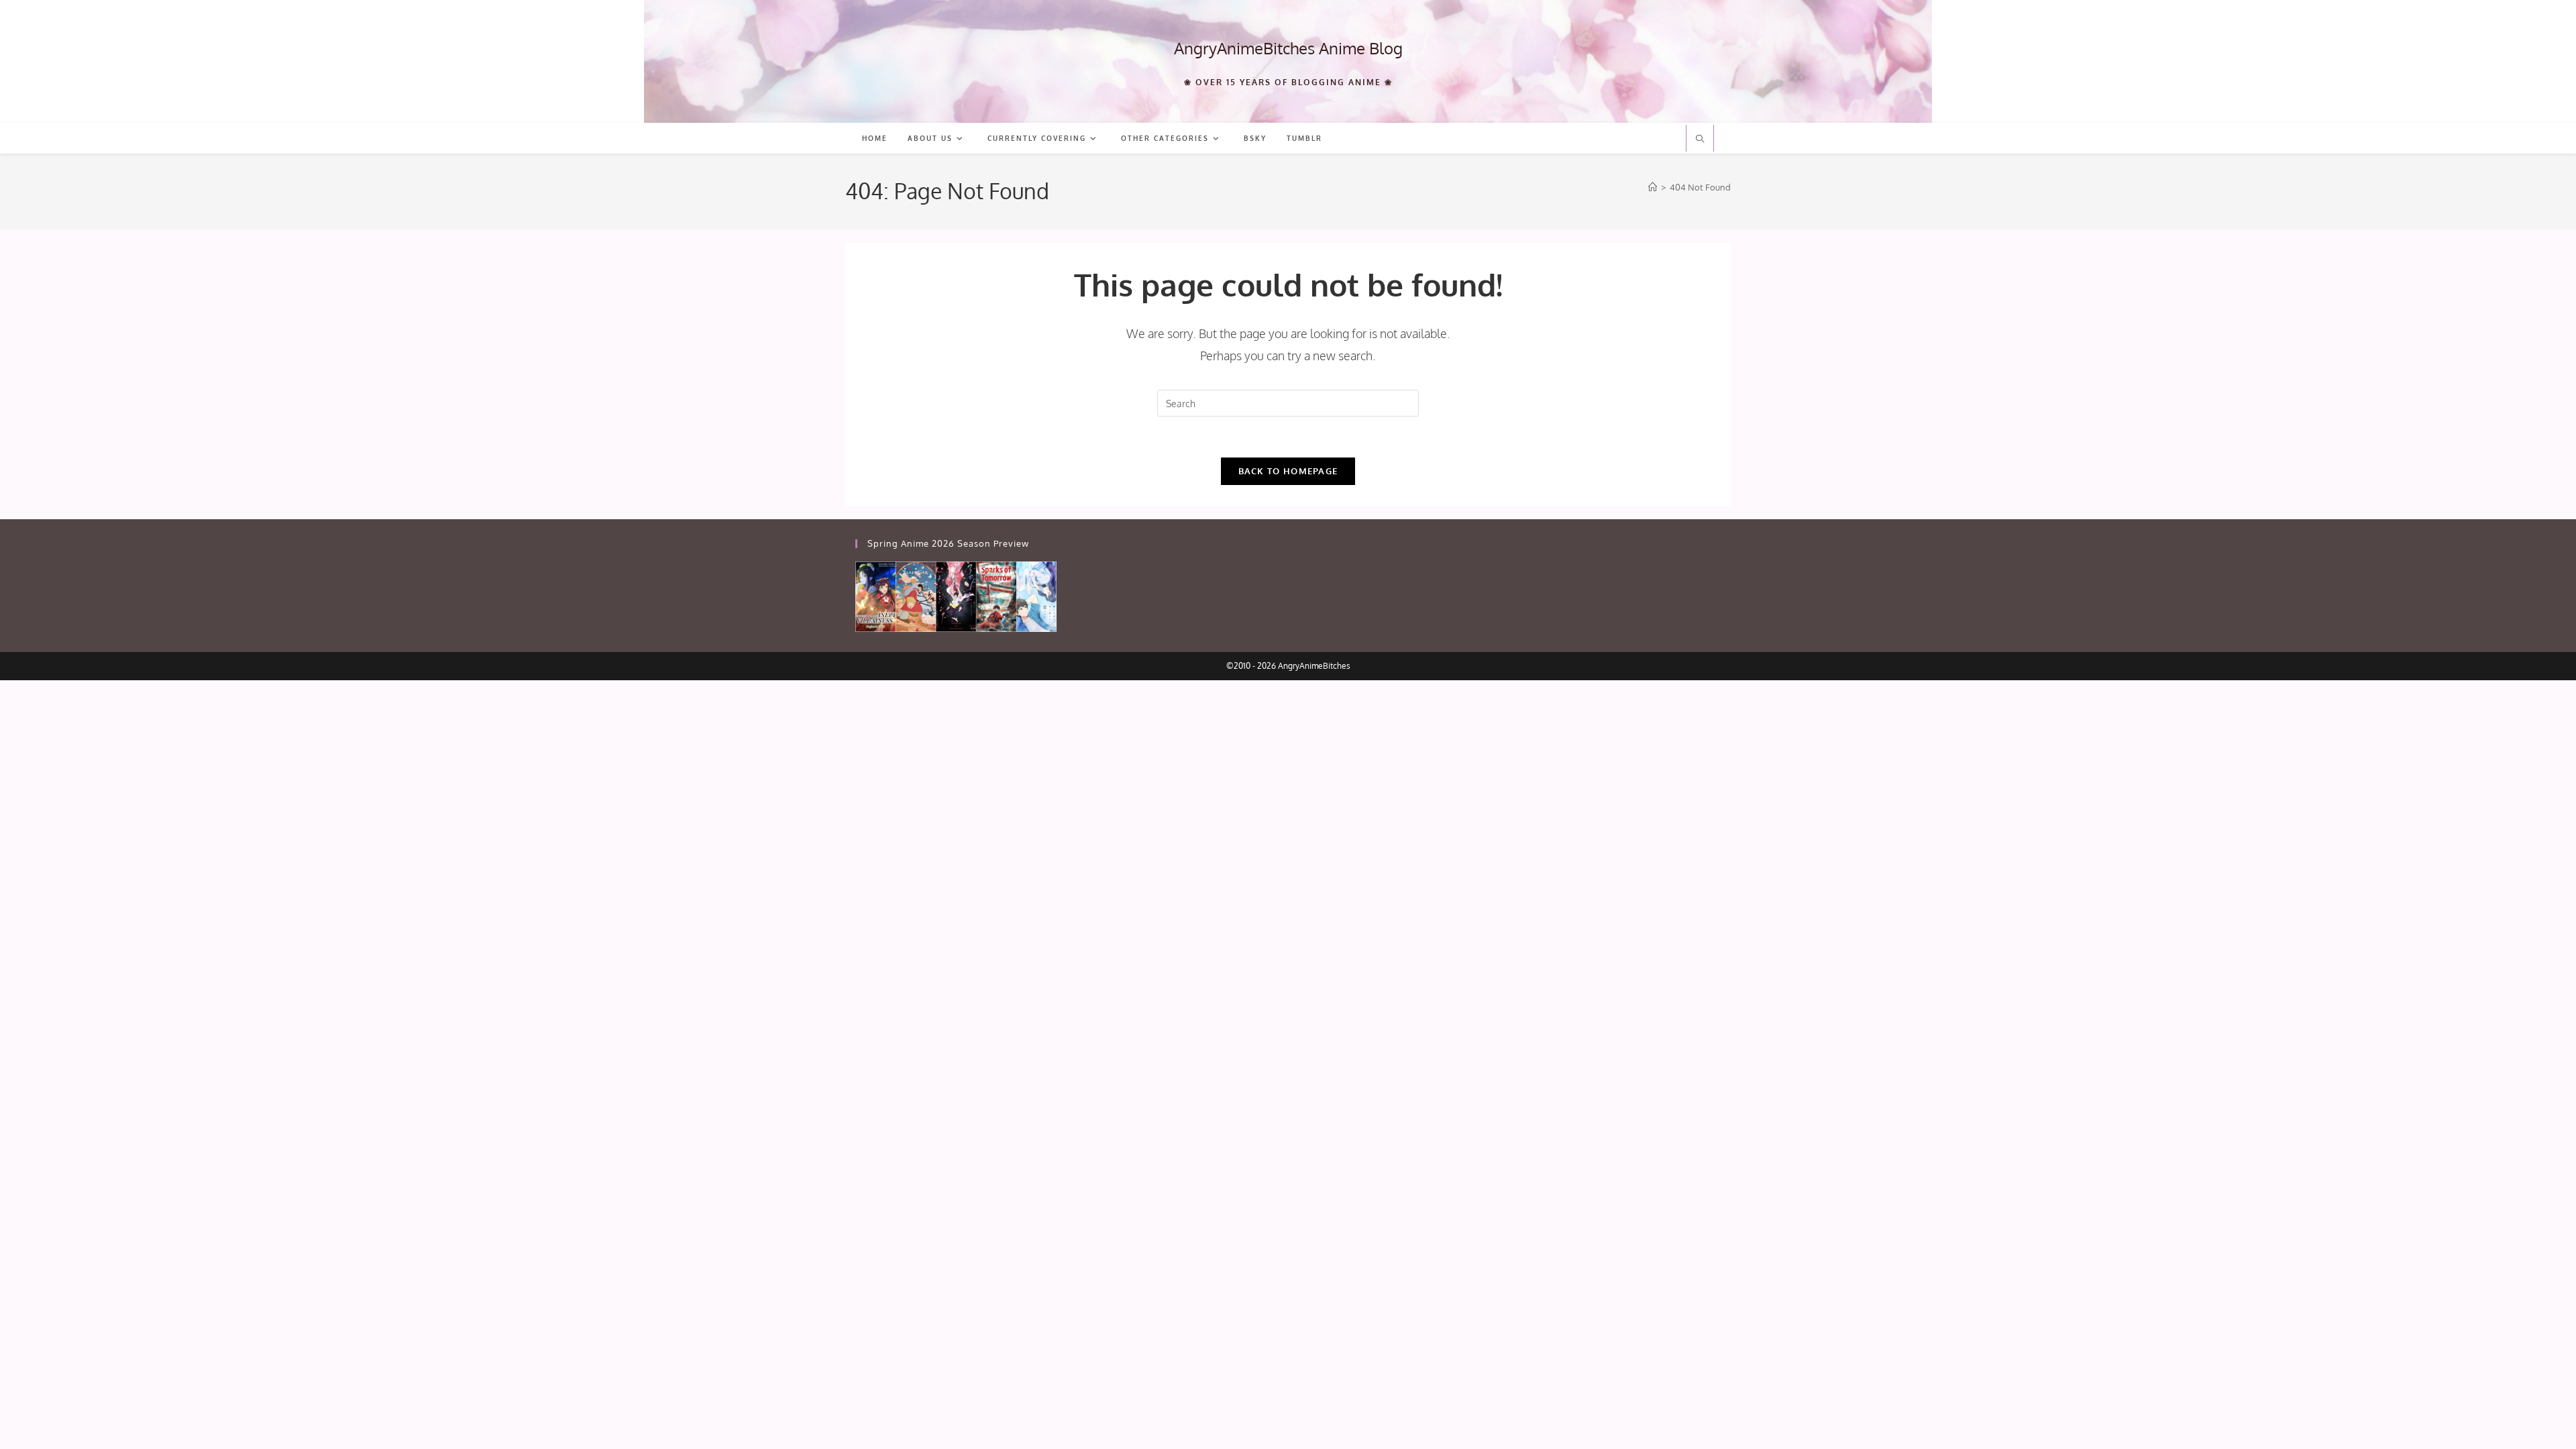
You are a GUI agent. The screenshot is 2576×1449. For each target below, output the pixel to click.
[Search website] (1700, 140)
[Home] (1653, 187)
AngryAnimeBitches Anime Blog (1288, 48)
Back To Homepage (1288, 471)
